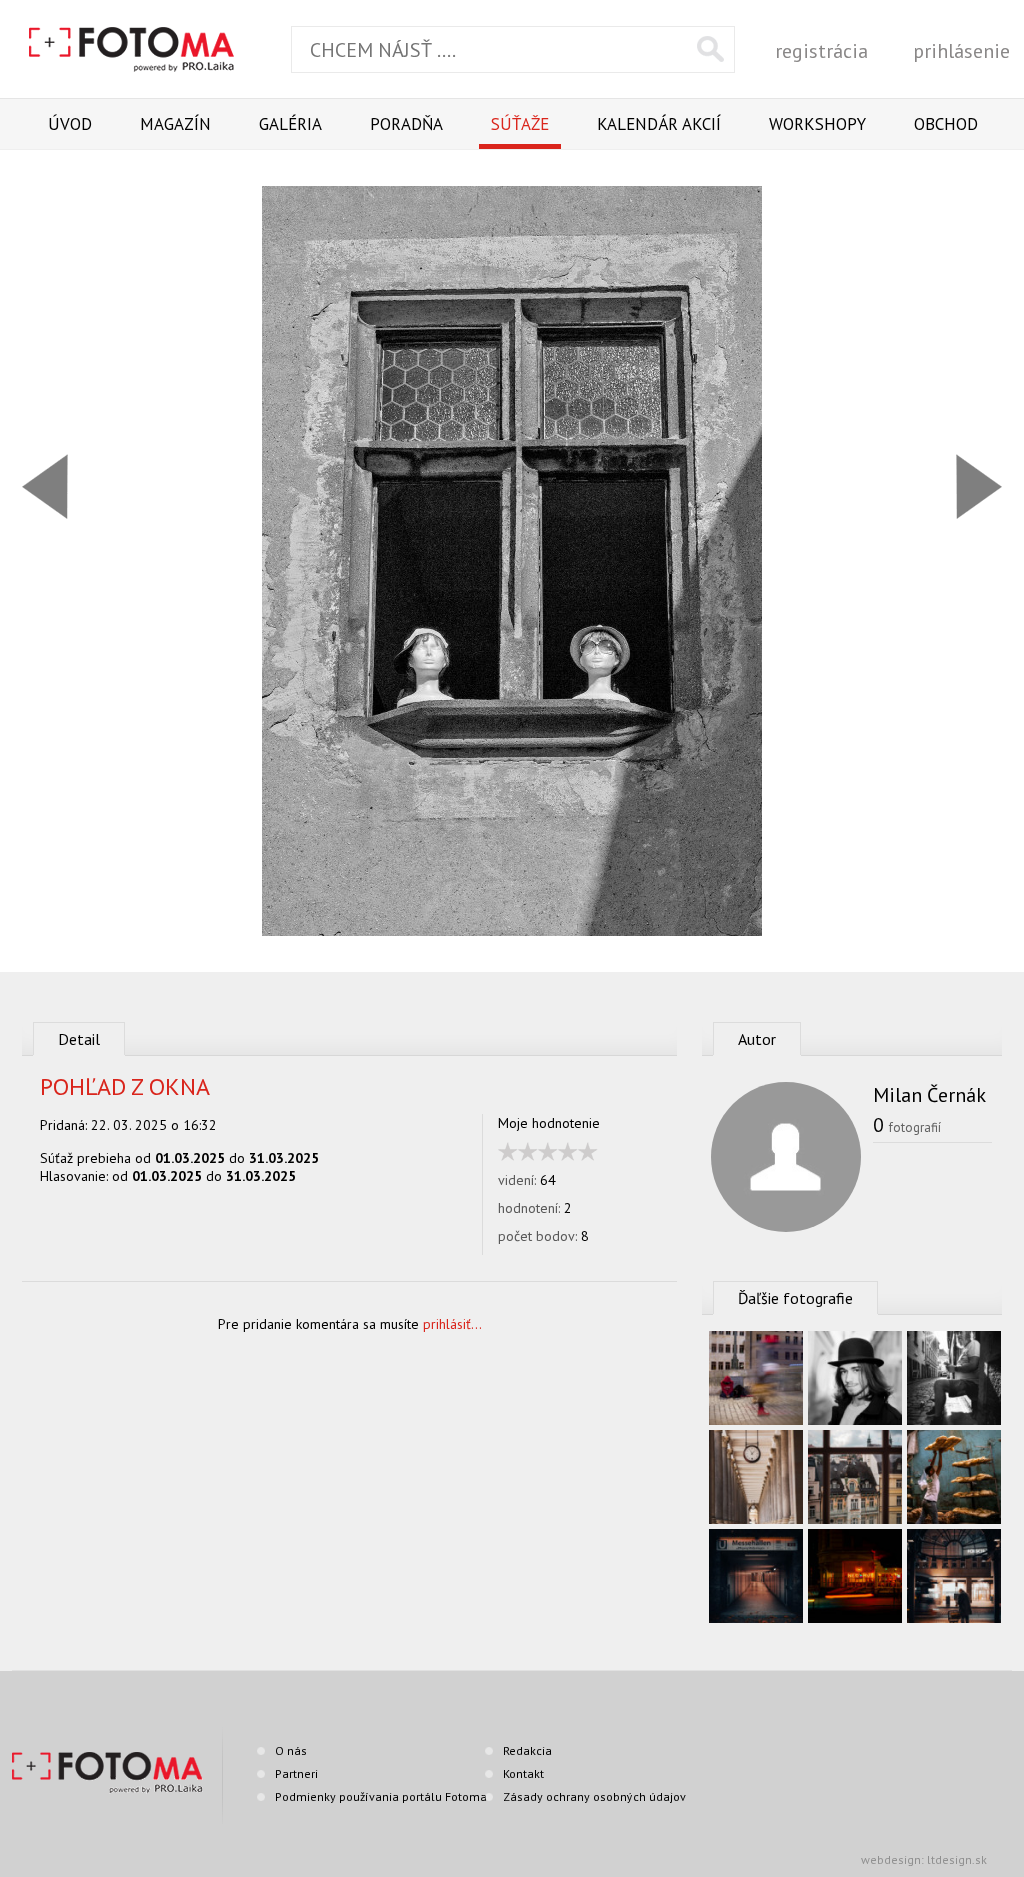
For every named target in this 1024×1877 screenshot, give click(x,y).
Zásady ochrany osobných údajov (594, 1796)
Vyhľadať (710, 49)
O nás (291, 1750)
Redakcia (527, 1750)
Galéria (290, 124)
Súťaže (520, 124)
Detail (79, 1039)
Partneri (296, 1773)
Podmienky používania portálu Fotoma (381, 1796)
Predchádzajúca (45, 486)
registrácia (821, 51)
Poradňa (406, 124)
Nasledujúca (979, 486)
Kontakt (523, 1773)
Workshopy (817, 124)
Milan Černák (929, 1095)
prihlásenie (961, 51)
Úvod (70, 124)
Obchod (946, 124)
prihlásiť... (452, 1324)
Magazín (175, 124)
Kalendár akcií (659, 124)
